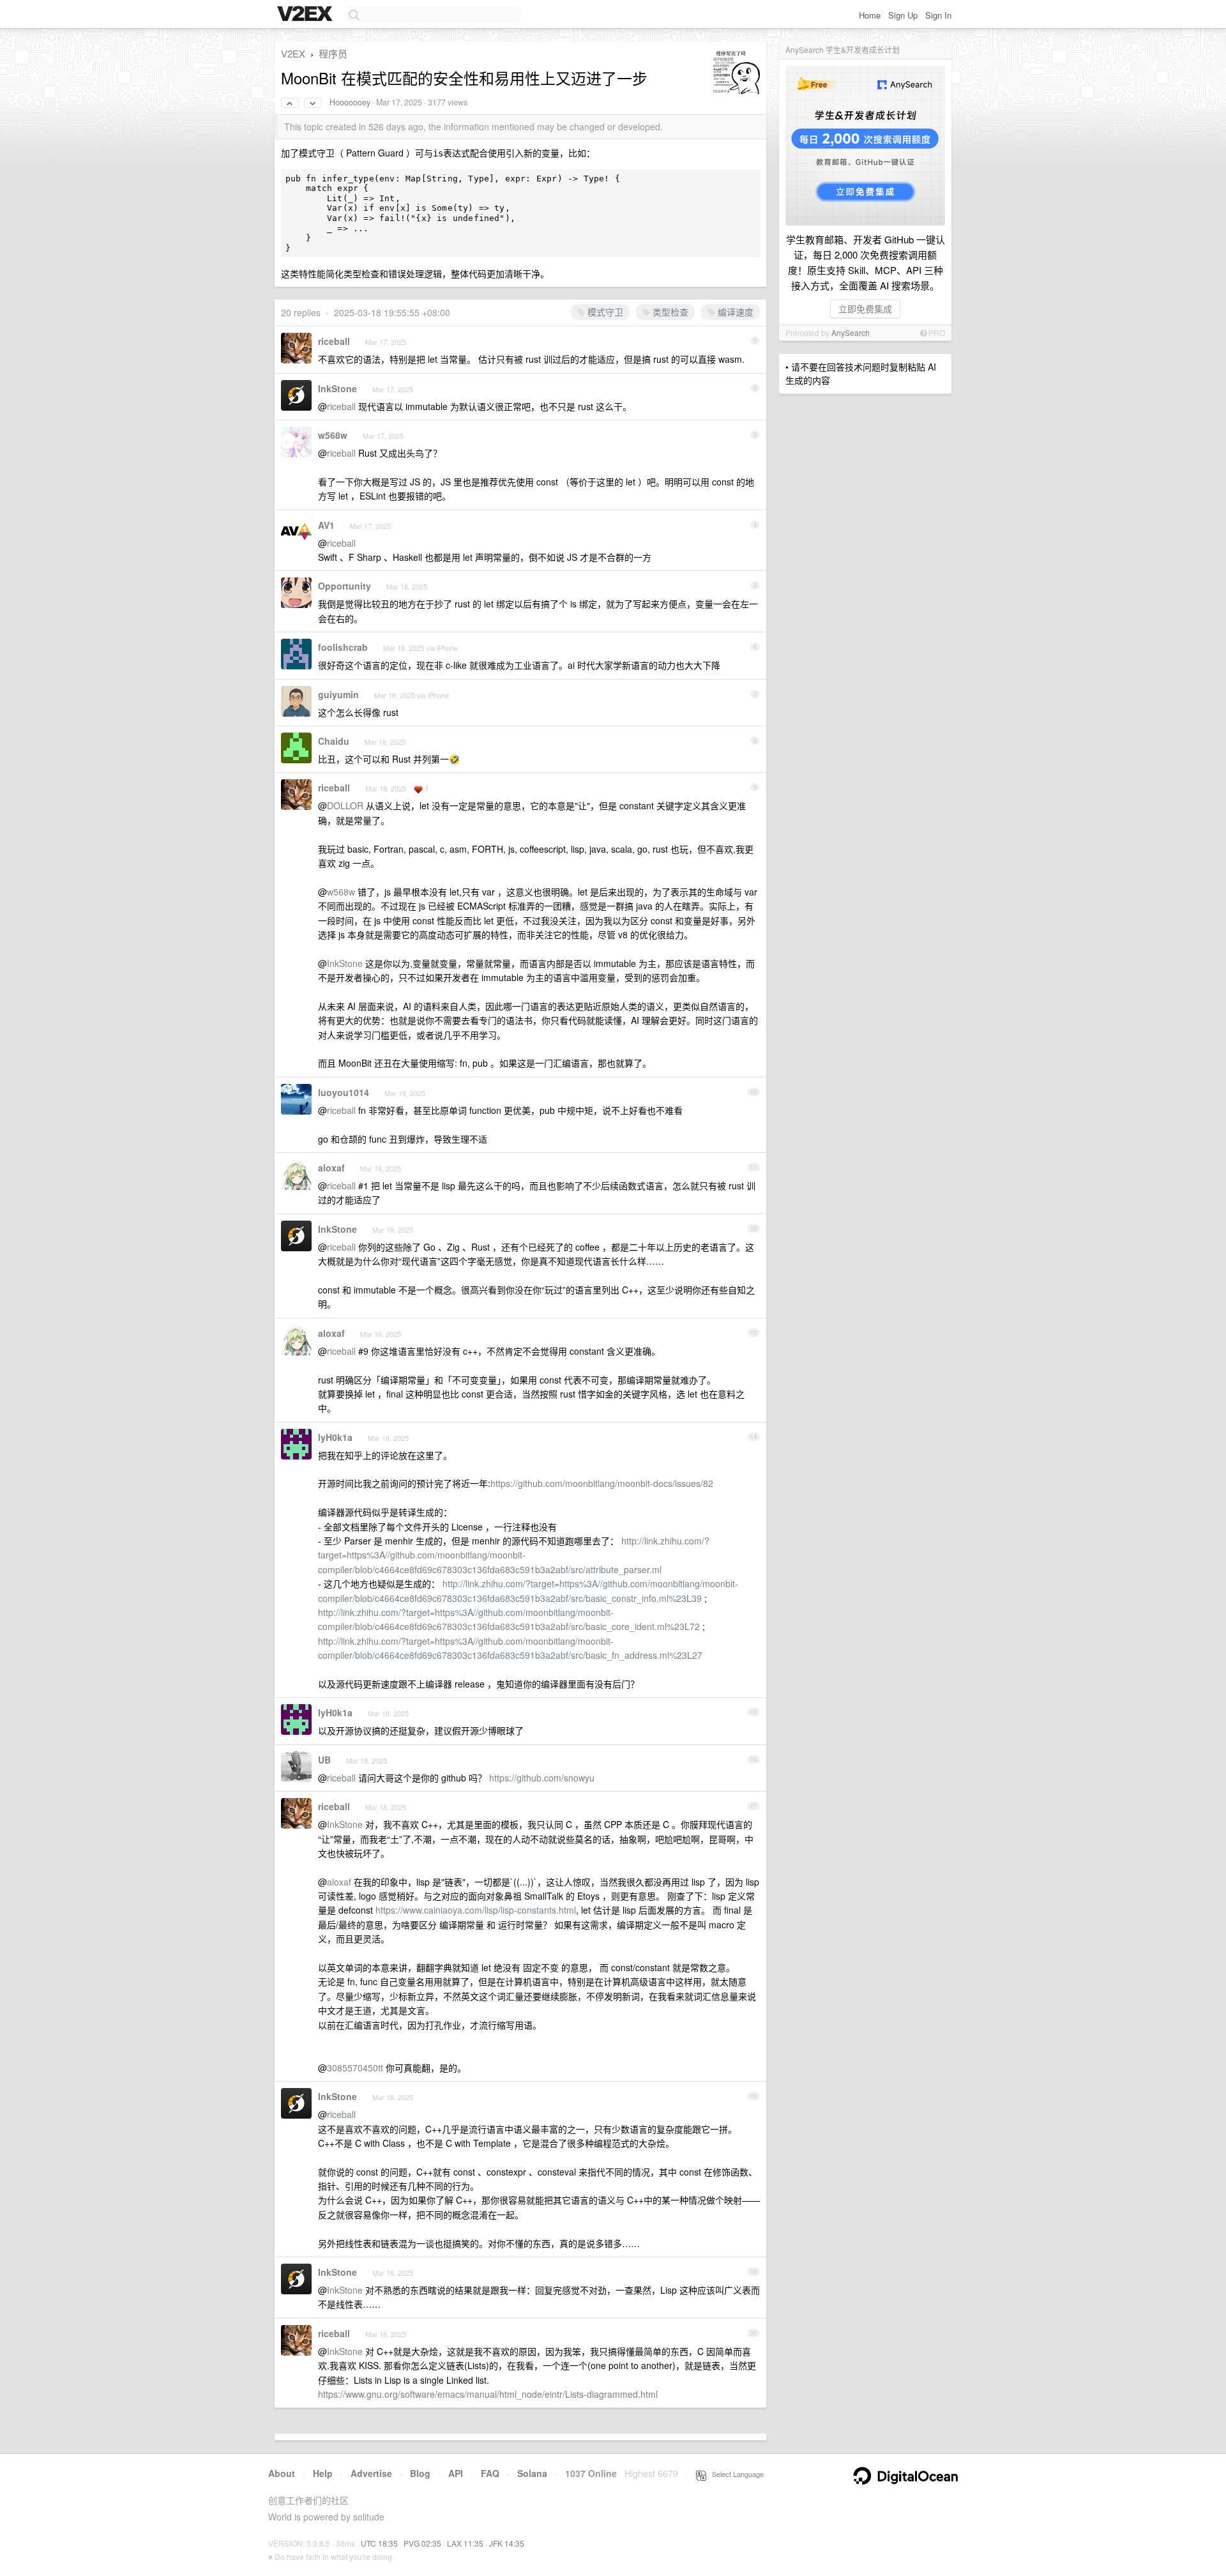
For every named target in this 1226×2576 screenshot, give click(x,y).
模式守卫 (604, 312)
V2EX (293, 53)
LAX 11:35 (465, 2543)
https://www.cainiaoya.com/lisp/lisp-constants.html (476, 1910)
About (282, 2473)
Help (323, 2473)
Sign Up (903, 15)
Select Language (735, 2474)
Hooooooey (350, 102)
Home (870, 15)
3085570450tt (355, 2068)
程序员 (333, 53)
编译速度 (734, 312)
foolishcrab (343, 647)
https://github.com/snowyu (542, 1778)
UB (324, 1760)
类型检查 (669, 312)
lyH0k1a (335, 1437)
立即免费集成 (865, 309)
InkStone (337, 388)
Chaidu (334, 741)
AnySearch (851, 332)
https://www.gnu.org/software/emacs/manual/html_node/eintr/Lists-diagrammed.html (488, 2394)
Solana (532, 2473)
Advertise (371, 2473)
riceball (334, 341)
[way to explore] (306, 15)
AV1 (326, 525)
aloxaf (331, 1168)
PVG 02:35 (422, 2543)
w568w (333, 435)
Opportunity (344, 586)
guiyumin (338, 694)
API (456, 2473)
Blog (420, 2473)
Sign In (938, 15)
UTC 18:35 (379, 2543)
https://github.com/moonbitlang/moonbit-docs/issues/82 (602, 1483)
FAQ (490, 2473)
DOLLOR (345, 805)
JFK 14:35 (507, 2543)
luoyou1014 (344, 1092)
